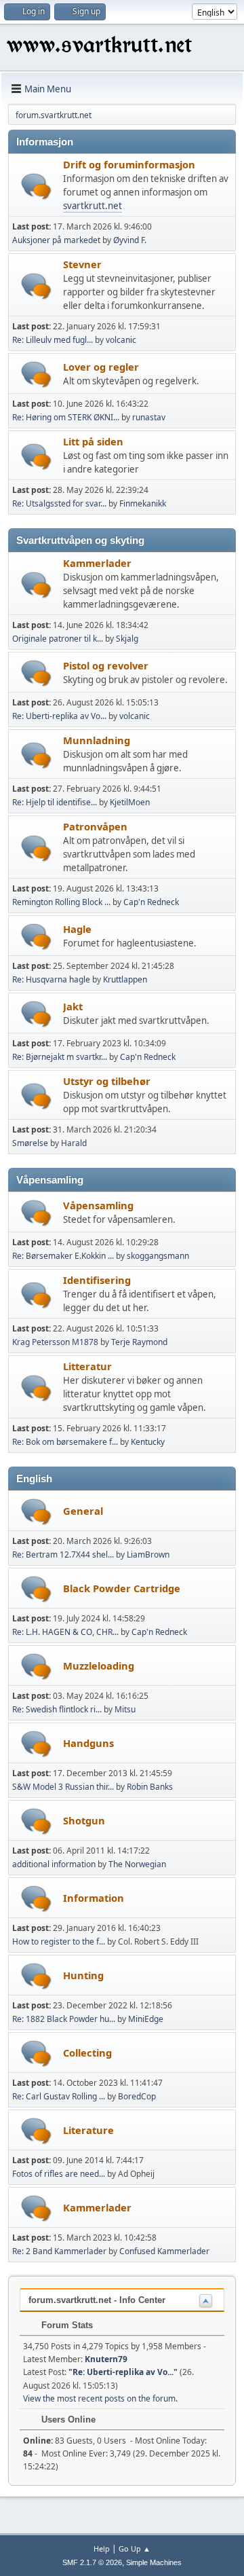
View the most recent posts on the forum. (100, 2398)
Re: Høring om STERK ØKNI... (66, 417)
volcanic (121, 340)
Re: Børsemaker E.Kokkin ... (63, 1256)
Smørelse (30, 1143)
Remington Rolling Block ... (61, 902)
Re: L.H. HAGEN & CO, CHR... (65, 1632)
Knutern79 (106, 2359)
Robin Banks (150, 1787)
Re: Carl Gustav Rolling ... (59, 2096)
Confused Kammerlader (164, 2251)
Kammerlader (97, 563)
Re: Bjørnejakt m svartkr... (60, 1057)
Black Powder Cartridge (122, 1588)
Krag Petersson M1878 (55, 1342)
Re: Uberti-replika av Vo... (59, 716)
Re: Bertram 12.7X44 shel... (63, 1554)
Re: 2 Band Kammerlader (59, 2251)
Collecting (87, 2053)
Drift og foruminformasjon (129, 164)
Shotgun (84, 1820)
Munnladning (97, 740)
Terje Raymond (139, 1342)
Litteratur (87, 1366)
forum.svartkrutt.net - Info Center (97, 2300)
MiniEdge (146, 2019)
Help (102, 2549)
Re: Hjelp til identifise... (55, 802)
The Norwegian (137, 1864)
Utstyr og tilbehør (107, 1081)
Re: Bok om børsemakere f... (65, 1442)
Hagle (77, 929)
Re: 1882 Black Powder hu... (64, 2019)
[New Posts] (36, 186)
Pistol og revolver (106, 665)
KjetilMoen (130, 802)
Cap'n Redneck (151, 902)
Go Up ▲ (135, 2549)
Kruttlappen (125, 979)
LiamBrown (148, 1554)
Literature (88, 2130)
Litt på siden (93, 441)
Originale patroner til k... (58, 639)
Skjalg (127, 639)
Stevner (82, 264)
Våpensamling (98, 1205)
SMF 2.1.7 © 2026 (92, 2562)
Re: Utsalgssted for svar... (59, 503)
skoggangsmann (158, 1256)
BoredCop (137, 2096)
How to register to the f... (59, 1942)
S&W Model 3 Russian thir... (63, 1787)
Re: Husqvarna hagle (51, 979)
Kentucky (148, 1442)
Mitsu (125, 1709)
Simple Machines (154, 2562)
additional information (54, 1864)
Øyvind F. (130, 240)
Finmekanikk (143, 503)
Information (94, 1898)
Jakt (73, 1006)
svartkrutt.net (93, 206)
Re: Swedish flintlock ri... (57, 1709)
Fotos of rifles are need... (59, 2174)
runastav (149, 417)
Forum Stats (66, 2325)
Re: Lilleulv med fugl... (53, 340)
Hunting (83, 1975)
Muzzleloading (99, 1666)
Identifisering (97, 1280)
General (83, 1511)
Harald (74, 1143)
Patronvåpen (95, 826)
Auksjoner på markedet (56, 240)
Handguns (88, 1743)
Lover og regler (101, 367)
